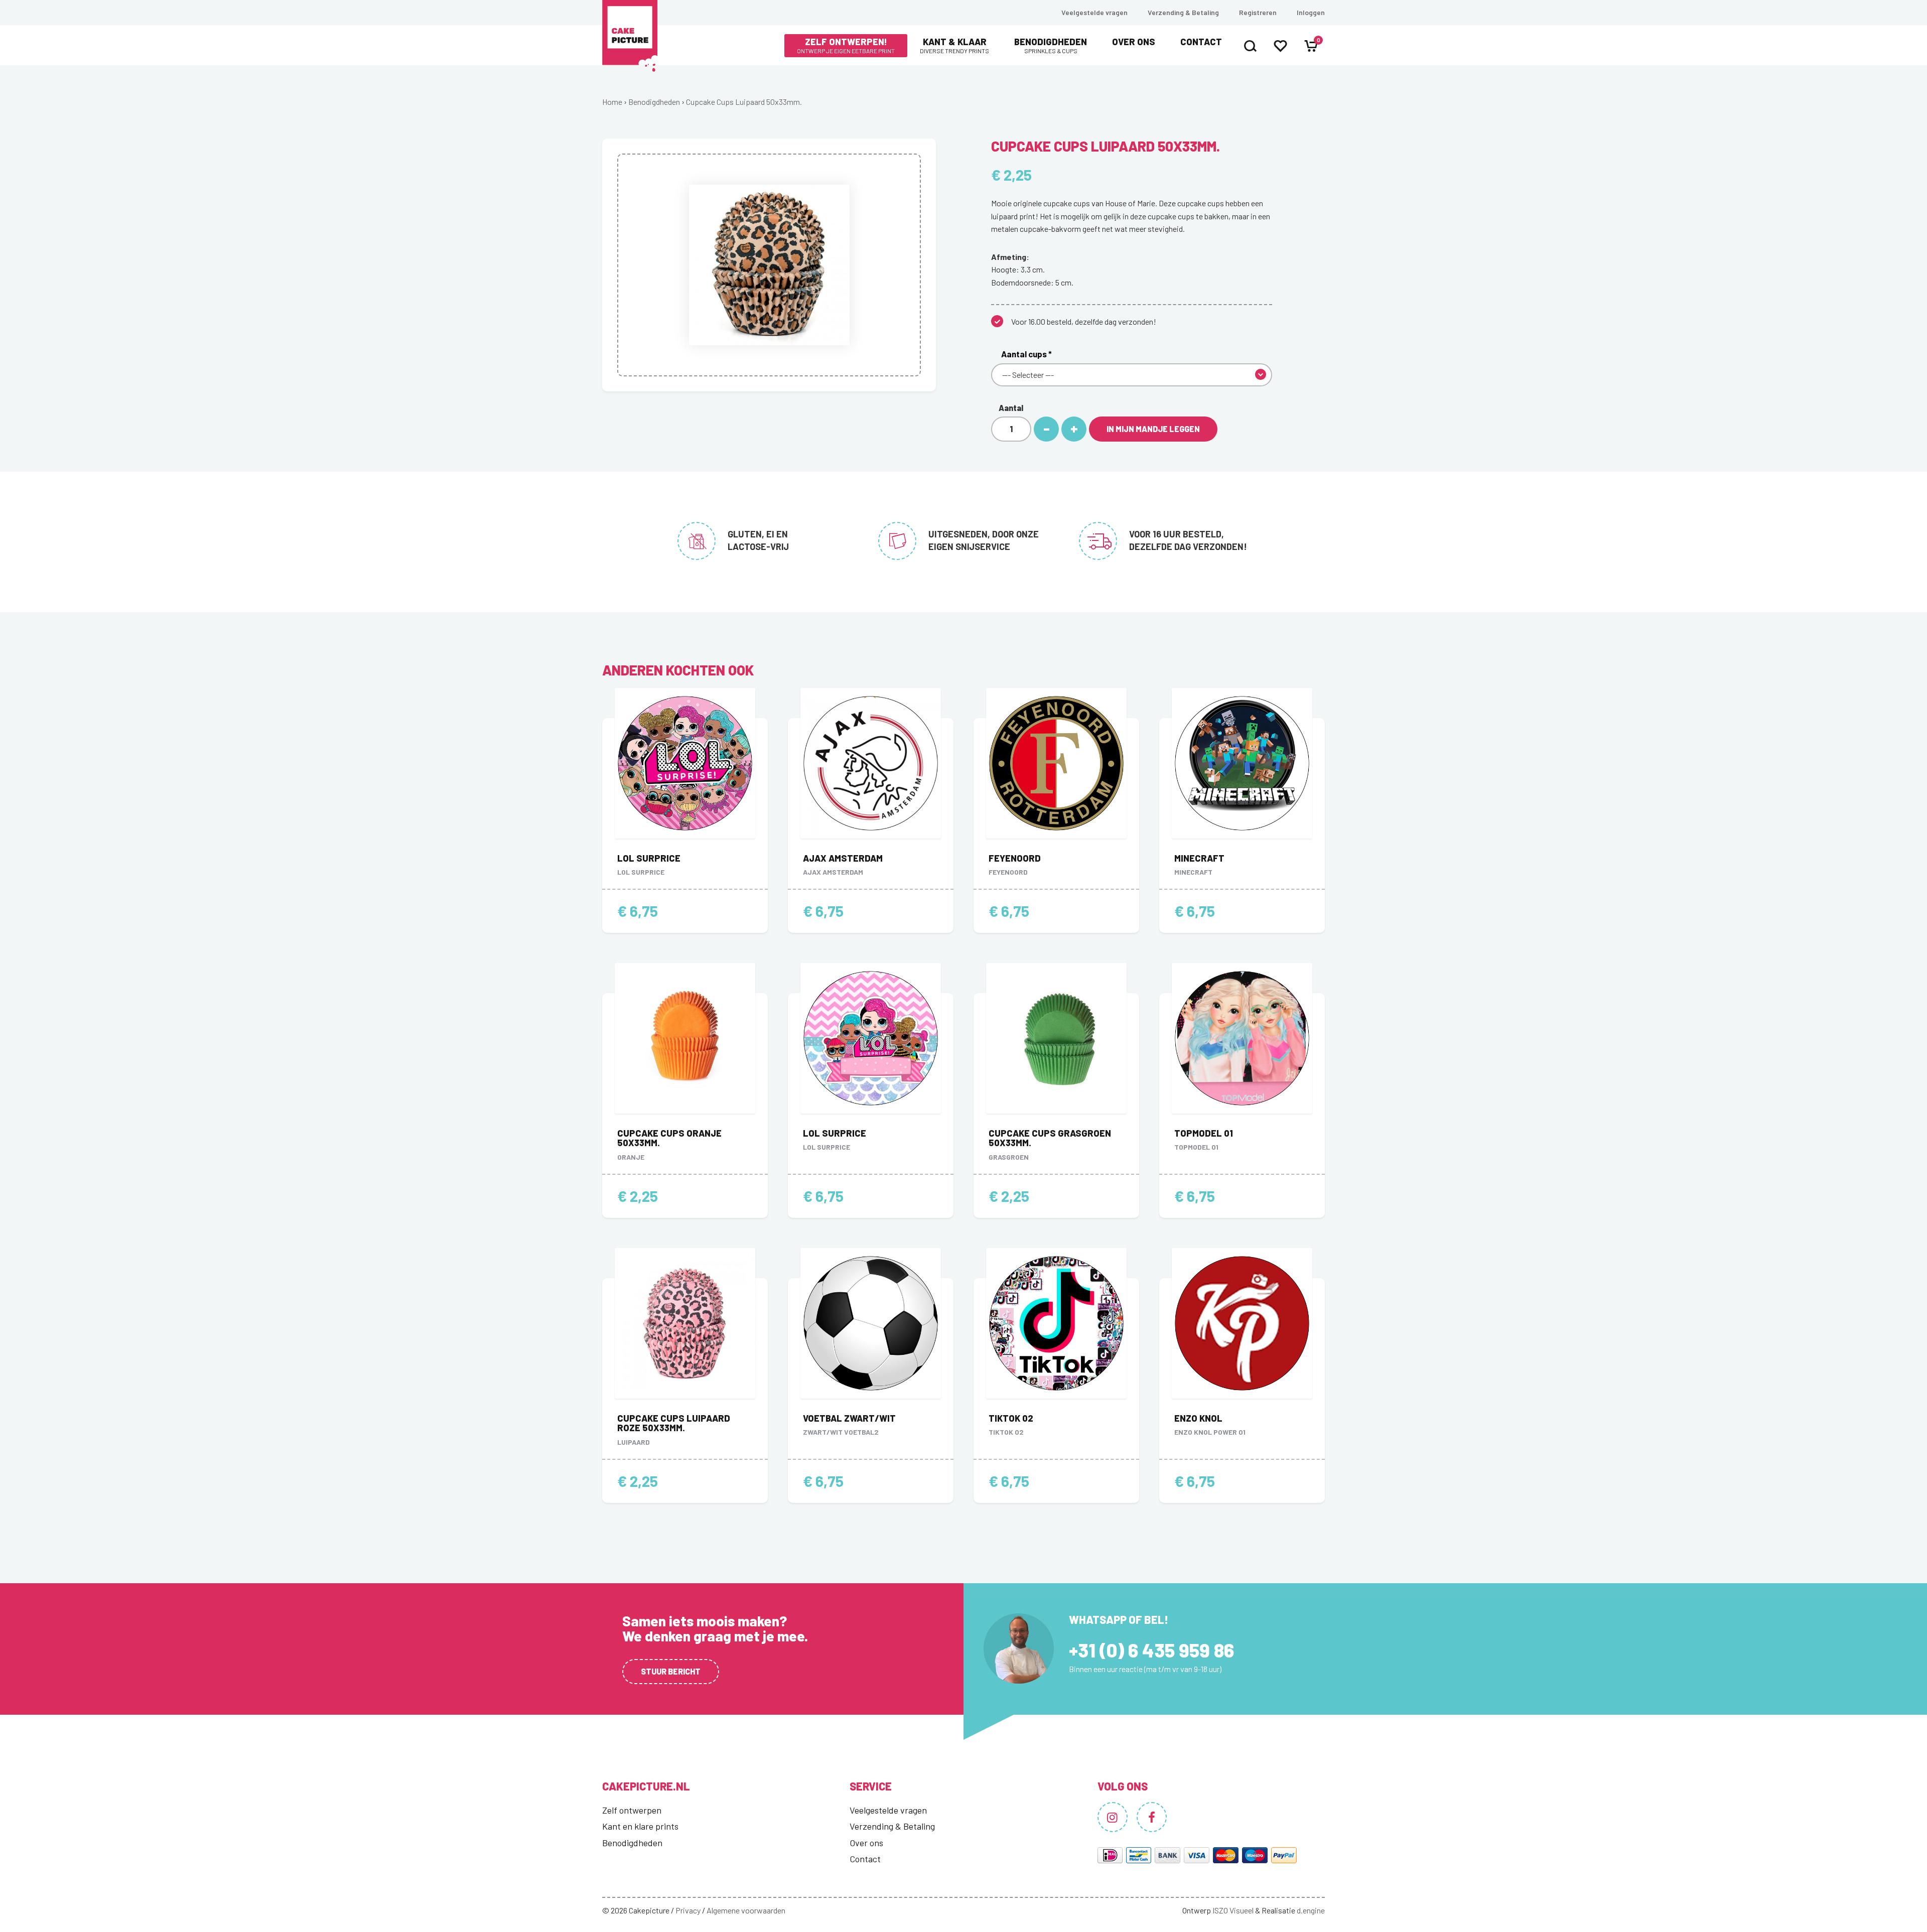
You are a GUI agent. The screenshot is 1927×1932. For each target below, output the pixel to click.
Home (612, 102)
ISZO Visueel (1233, 1910)
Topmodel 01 (1204, 1133)
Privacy (688, 1910)
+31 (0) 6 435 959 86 (1151, 1650)
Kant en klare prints (640, 1826)
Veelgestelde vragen (1094, 12)
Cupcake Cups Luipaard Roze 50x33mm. (674, 1423)
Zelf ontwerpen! (846, 45)
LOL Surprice (649, 858)
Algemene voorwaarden (746, 1910)
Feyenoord (1015, 858)
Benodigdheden (1051, 45)
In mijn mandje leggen (1153, 429)
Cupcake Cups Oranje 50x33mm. (669, 1138)
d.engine (1311, 1910)
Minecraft (1199, 858)
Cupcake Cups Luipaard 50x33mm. (744, 102)
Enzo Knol (1198, 1418)
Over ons (1134, 42)
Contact (1201, 42)
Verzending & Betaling (1183, 12)
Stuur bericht (671, 1671)
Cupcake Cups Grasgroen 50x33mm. (1050, 1138)
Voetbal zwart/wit (849, 1418)
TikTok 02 (1011, 1418)
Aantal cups (1026, 354)
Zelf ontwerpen (632, 1810)
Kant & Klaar (954, 45)
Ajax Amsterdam (843, 858)
